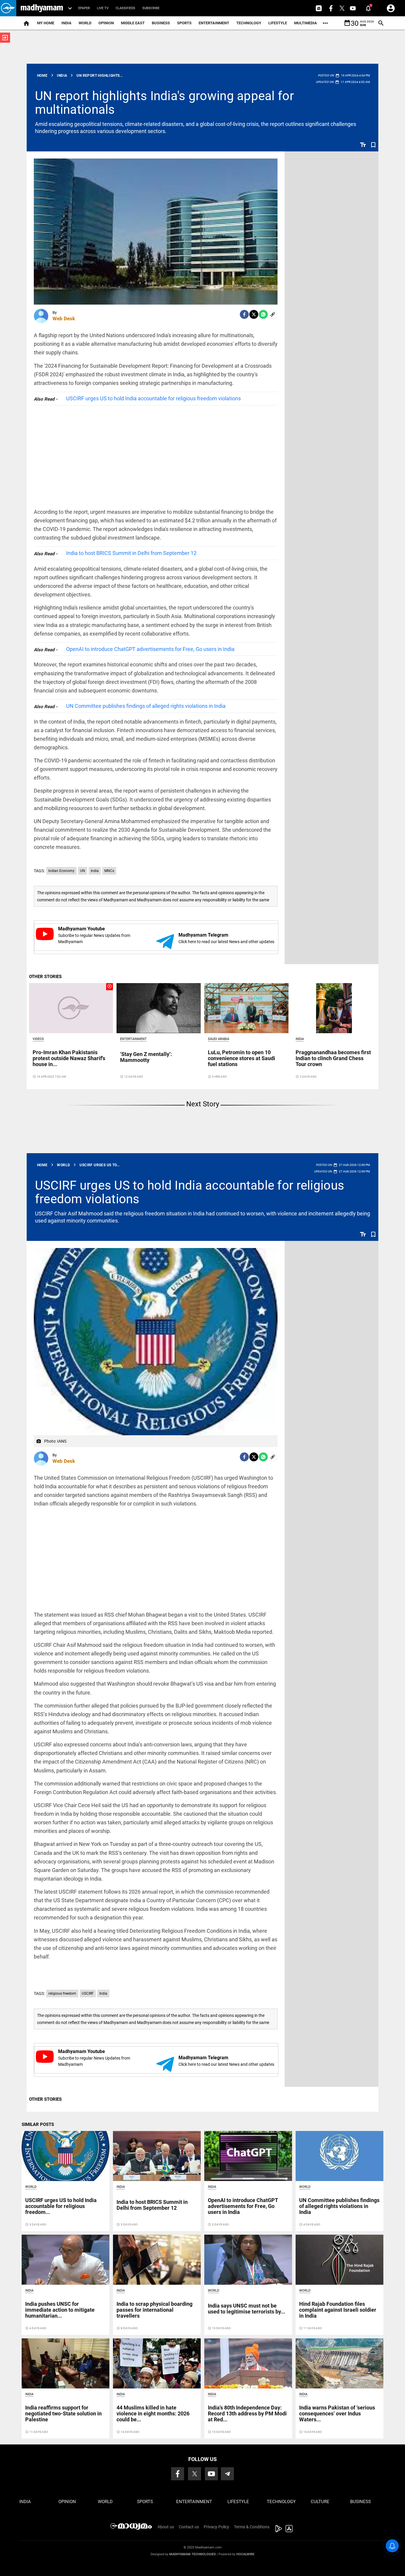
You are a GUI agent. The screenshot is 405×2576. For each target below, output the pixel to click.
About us (166, 2527)
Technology (249, 23)
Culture (320, 2502)
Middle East (133, 23)
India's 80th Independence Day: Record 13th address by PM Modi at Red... (247, 2413)
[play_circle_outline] (71, 1008)
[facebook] (244, 314)
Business (161, 23)
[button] (8, 8)
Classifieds (125, 8)
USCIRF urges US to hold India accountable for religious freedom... (61, 2206)
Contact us (189, 2527)
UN (83, 871)
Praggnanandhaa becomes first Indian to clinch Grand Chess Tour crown (333, 1058)
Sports (184, 23)
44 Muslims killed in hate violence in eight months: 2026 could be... (153, 2413)
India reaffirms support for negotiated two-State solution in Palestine (63, 2413)
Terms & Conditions (252, 2527)
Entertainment (214, 23)
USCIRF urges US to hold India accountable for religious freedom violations (153, 398)
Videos (38, 1039)
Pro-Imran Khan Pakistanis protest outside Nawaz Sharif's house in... (69, 1058)
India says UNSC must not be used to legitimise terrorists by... (247, 2309)
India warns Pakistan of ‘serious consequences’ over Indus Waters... (337, 2413)
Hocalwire (245, 2554)
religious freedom (62, 1993)
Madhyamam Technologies (193, 2554)
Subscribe (151, 8)
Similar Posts (38, 2124)
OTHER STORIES (45, 977)
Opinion (106, 23)
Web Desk (64, 319)
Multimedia (306, 23)
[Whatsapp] (263, 314)
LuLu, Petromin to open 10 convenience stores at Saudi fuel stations (241, 1058)
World (85, 23)
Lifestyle (278, 23)
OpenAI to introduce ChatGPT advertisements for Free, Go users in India (150, 649)
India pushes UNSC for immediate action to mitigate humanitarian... (60, 2310)
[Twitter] (254, 314)
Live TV (103, 8)
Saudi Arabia (219, 1039)
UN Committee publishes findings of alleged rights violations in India (146, 706)
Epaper (84, 8)
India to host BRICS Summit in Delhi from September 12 (131, 553)
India (66, 23)
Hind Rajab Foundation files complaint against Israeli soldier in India (338, 2310)
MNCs (109, 871)
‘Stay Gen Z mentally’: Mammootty (146, 1057)
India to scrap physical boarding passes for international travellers (154, 2310)
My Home (46, 23)
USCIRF (88, 1993)
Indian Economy (61, 871)
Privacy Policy (216, 2527)
